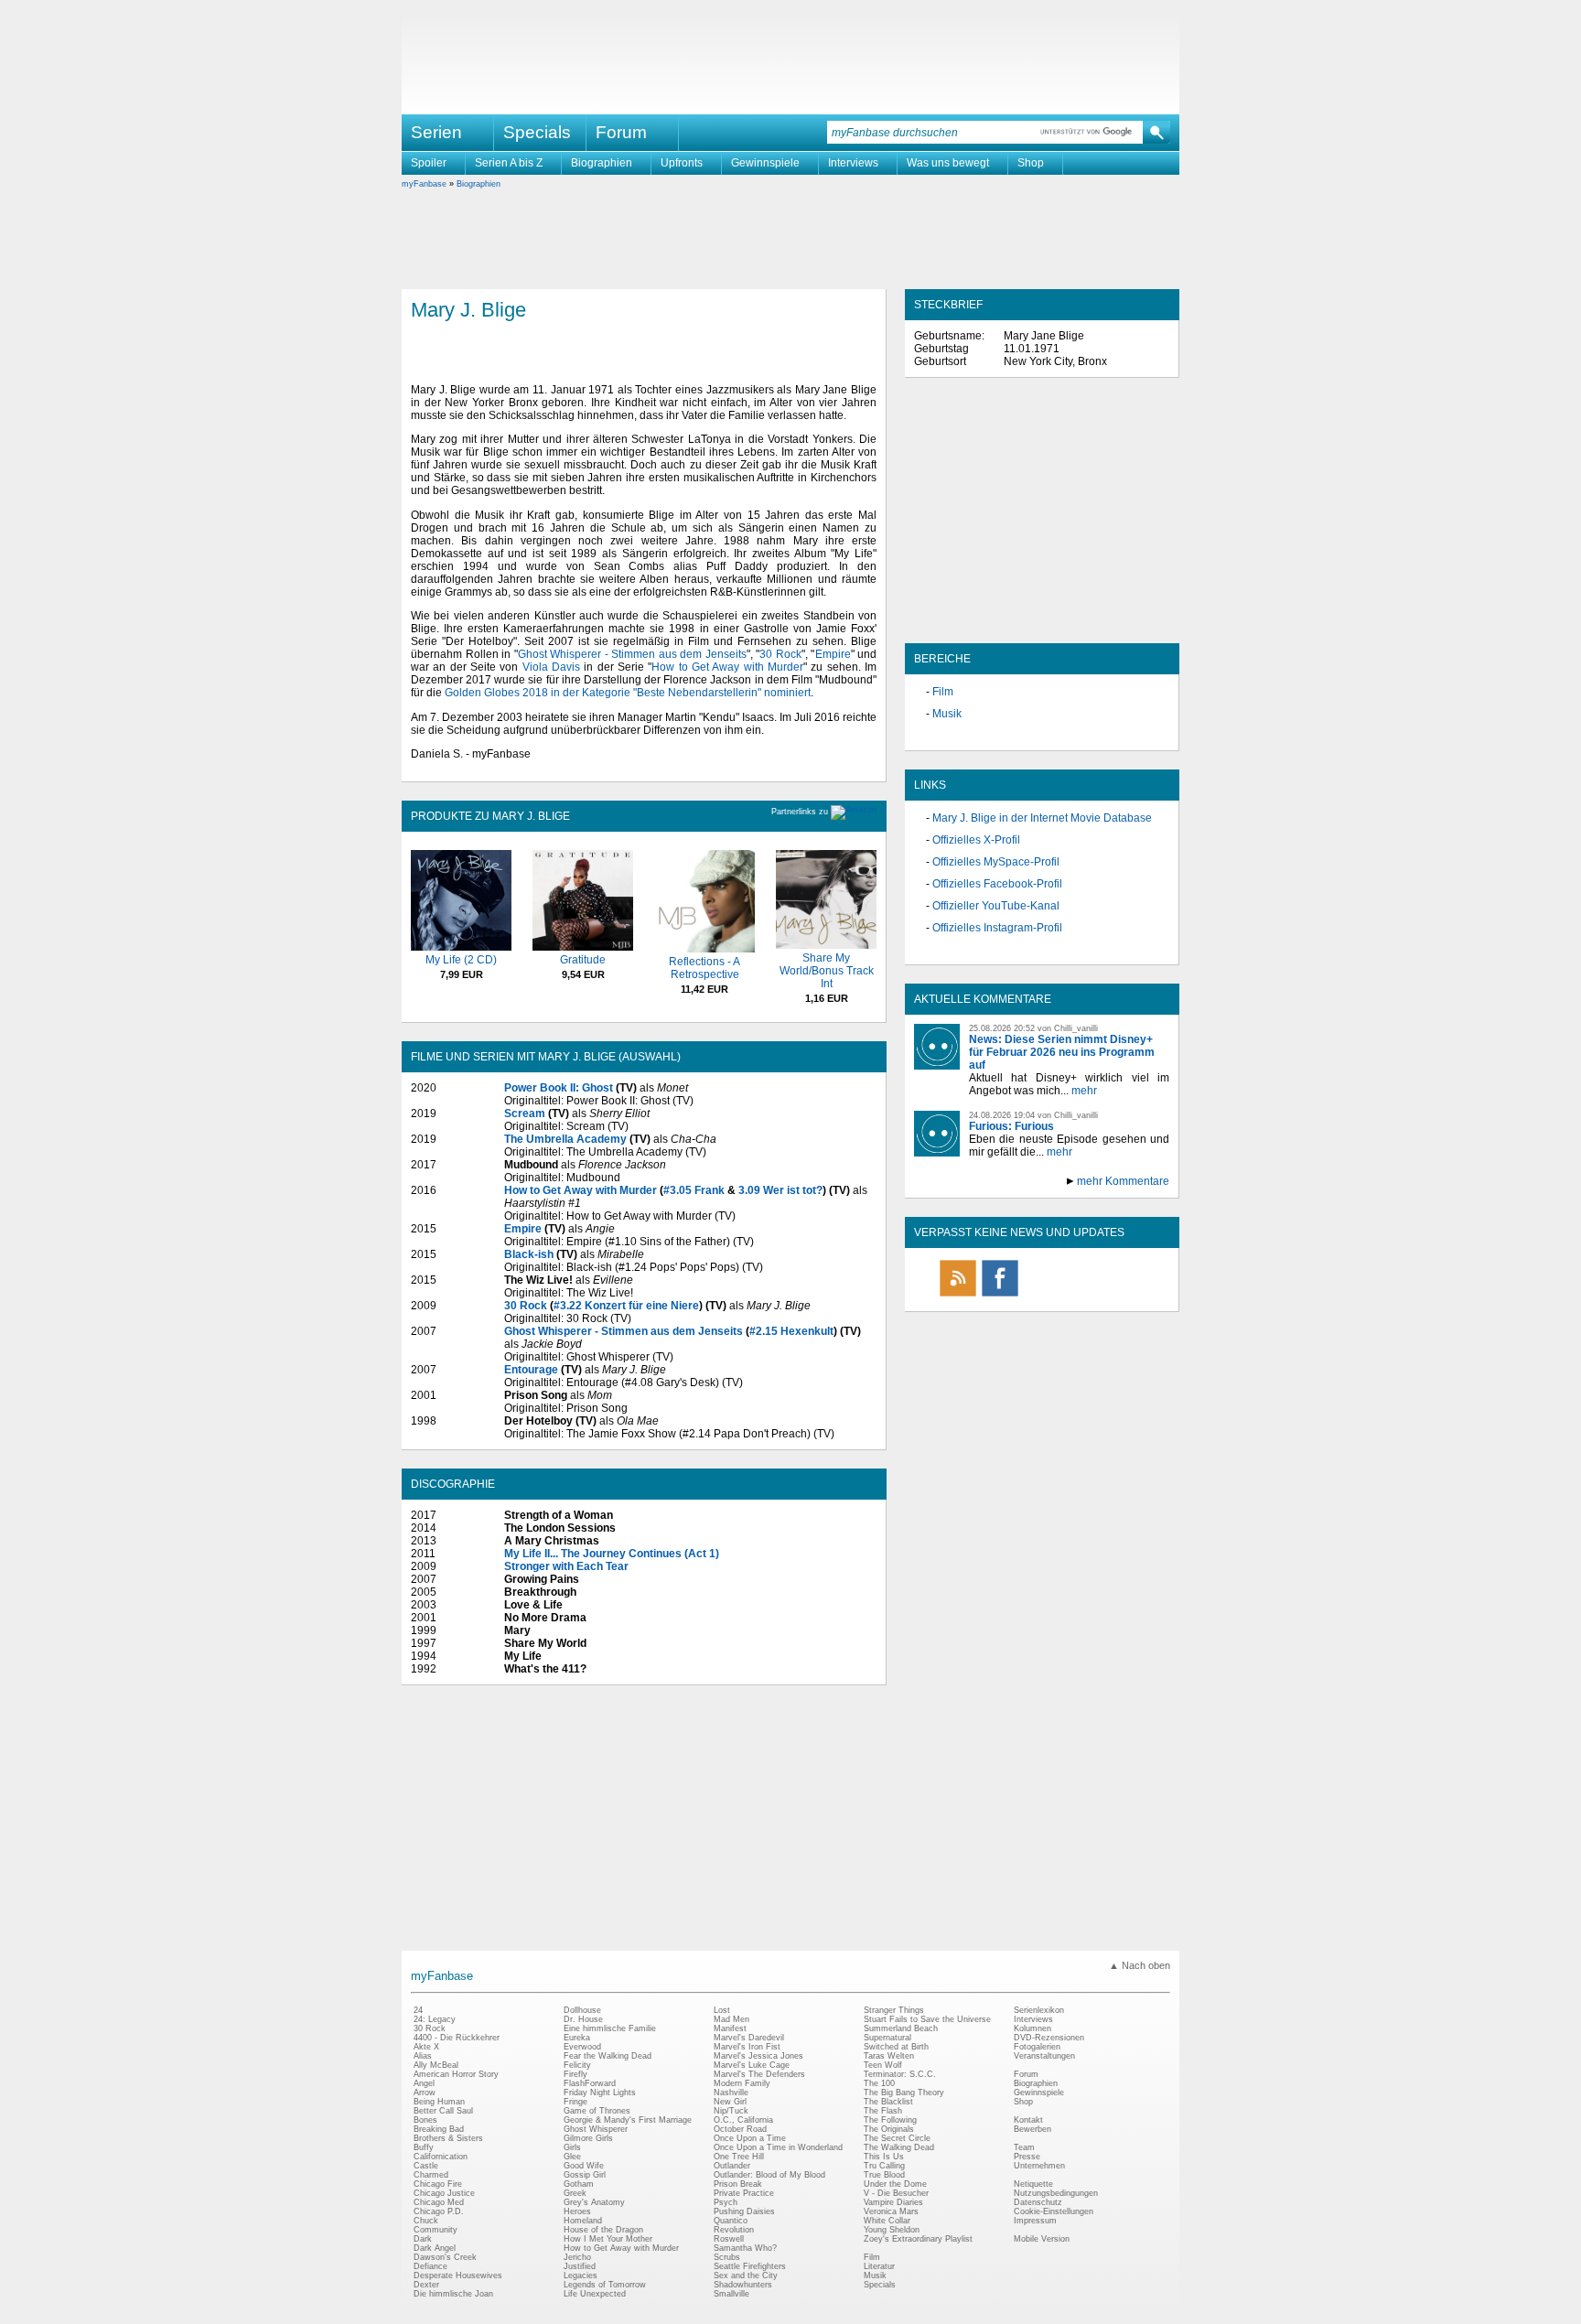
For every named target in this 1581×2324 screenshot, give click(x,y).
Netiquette (1033, 2184)
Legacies (581, 2276)
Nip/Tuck (731, 2111)
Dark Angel (435, 2248)
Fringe (575, 2102)
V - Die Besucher (896, 2193)
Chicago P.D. (439, 2211)
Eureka (577, 2038)
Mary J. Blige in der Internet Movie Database (1042, 818)
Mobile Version (1042, 2239)
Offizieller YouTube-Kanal (996, 906)
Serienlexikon (1039, 2010)
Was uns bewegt (948, 163)
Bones (425, 2120)
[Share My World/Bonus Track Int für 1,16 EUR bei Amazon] (826, 945)
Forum (621, 132)
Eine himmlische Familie (610, 2028)
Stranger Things (894, 2010)
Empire (833, 654)
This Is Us (884, 2157)
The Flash (883, 2111)
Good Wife (584, 2166)
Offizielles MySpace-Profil (996, 862)
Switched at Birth (896, 2047)
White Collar (887, 2221)
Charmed (431, 2175)
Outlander (732, 2166)
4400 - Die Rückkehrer (457, 2038)
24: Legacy (435, 2019)
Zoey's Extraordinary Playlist (918, 2239)
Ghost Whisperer (596, 2129)
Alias (423, 2056)
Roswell (729, 2239)
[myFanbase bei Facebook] (1000, 1296)
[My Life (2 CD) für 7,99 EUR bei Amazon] (461, 947)
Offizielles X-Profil (976, 840)
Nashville (731, 2093)
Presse (1027, 2157)
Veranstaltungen (1044, 2056)
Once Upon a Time (750, 2138)
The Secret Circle (897, 2138)
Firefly (575, 2074)
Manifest (730, 2028)
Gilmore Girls (588, 2138)
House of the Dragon (603, 2230)
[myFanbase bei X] (1042, 1296)
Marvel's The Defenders (759, 2074)
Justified (580, 2266)
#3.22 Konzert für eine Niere (626, 1306)
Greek (575, 2193)
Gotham (579, 2184)
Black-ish (529, 1254)
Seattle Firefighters (750, 2266)
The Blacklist (888, 2102)
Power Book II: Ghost (559, 1088)
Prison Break (738, 2184)
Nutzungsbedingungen (1056, 2193)
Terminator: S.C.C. (900, 2074)
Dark (423, 2239)
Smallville (731, 2294)
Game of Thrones (597, 2111)
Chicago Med (439, 2202)
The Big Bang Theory (904, 2093)
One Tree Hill (739, 2157)
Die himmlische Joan (453, 2294)
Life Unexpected (595, 2294)
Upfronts (682, 163)
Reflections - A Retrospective (704, 968)
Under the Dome (895, 2184)
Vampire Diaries (893, 2202)
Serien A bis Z (509, 163)
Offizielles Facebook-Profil (997, 884)
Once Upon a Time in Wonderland (778, 2147)
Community (436, 2230)
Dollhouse (582, 2010)
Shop (1031, 163)
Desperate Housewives (458, 2276)
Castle (426, 2166)
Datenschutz (1038, 2202)
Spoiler (429, 163)
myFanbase (424, 184)
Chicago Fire (438, 2184)
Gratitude (583, 960)
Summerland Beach (901, 2028)
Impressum (1035, 2221)
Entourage (531, 1370)
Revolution (734, 2230)
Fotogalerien (1037, 2047)
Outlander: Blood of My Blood (769, 2175)
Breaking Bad (439, 2129)
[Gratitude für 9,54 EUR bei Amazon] (583, 947)
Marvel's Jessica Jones (758, 2056)
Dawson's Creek (445, 2257)
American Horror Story (456, 2074)
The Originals (889, 2129)
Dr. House (583, 2019)
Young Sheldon (892, 2230)
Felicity (577, 2065)
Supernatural (887, 2038)
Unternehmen (1039, 2166)
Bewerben (1032, 2129)
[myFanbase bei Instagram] (1084, 1296)
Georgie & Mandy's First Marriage (628, 2120)
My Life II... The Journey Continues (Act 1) (612, 1554)
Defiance (430, 2266)
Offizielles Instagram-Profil (997, 928)
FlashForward (590, 2083)
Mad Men (731, 2019)
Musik (947, 714)
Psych (726, 2202)
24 (418, 2010)
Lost (722, 2010)
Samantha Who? (745, 2248)
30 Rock (780, 654)
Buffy (424, 2147)
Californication (441, 2157)
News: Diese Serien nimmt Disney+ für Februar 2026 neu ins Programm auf (1062, 1052)
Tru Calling (884, 2166)
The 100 (879, 2083)
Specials (537, 132)
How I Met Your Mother (608, 2239)
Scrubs (727, 2257)
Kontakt (1028, 2120)
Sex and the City (746, 2276)
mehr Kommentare (1123, 1181)
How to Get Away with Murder (727, 667)
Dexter (426, 2285)
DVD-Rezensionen (1049, 2038)
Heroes (577, 2211)
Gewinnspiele (765, 163)
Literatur (879, 2266)
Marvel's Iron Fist (747, 2047)
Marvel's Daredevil (749, 2038)
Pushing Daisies (744, 2211)
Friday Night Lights (600, 2093)
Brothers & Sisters (448, 2138)
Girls (572, 2147)
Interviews (853, 163)
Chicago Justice (444, 2193)
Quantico (731, 2221)
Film (943, 692)
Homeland (583, 2221)
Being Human (439, 2102)
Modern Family (742, 2083)
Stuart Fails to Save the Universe (927, 2019)
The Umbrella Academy (565, 1139)
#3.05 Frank (694, 1190)
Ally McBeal (436, 2065)
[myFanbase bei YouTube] (1126, 1296)
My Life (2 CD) (461, 960)
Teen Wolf (883, 2065)
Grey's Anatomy (594, 2202)
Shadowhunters (743, 2285)
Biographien (602, 163)
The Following (890, 2120)
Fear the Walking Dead (608, 2056)
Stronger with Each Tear (566, 1566)
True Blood (884, 2175)
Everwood (582, 2047)
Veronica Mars (891, 2211)
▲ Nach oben (1140, 1965)
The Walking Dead (899, 2147)
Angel (424, 2083)
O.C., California (743, 2120)
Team (1024, 2147)
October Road (740, 2129)
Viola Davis (551, 667)
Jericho (577, 2257)
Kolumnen (1032, 2028)
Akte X (426, 2047)
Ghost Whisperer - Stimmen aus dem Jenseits (632, 654)
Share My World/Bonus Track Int (827, 971)
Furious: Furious (1011, 1126)
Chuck (426, 2221)
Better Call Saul (443, 2111)
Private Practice (744, 2193)
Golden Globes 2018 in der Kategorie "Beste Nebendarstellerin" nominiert (628, 693)
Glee (572, 2157)
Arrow (425, 2093)
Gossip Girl (585, 2175)
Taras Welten (889, 2056)
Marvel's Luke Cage (752, 2065)
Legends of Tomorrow (605, 2285)
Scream (525, 1114)
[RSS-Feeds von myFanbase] (958, 1296)
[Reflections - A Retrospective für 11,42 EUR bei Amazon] (704, 949)
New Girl (730, 2102)
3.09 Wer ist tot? (780, 1190)
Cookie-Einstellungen (1054, 2211)
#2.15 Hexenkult (791, 1331)
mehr (1084, 1091)
